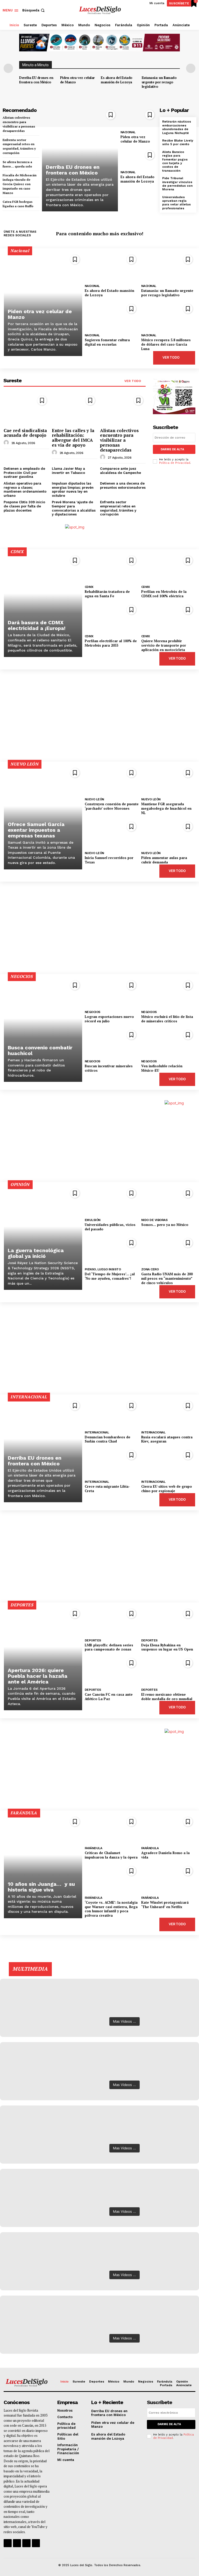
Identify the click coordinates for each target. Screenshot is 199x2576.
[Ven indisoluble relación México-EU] (168, 1042)
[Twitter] (184, 234)
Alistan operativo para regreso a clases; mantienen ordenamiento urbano (25, 489)
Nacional (128, 132)
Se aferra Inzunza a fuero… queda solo (17, 164)
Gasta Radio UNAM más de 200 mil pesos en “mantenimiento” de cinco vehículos (167, 1278)
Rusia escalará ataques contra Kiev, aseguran (167, 1439)
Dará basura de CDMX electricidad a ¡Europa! (37, 625)
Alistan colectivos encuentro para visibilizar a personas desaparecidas (119, 440)
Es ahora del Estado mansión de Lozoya (117, 80)
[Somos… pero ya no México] (168, 1200)
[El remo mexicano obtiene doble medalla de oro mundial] (168, 1670)
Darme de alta (172, 449)
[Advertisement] (99, 716)
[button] (34, 10)
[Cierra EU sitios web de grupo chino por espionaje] (168, 1462)
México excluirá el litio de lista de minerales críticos (167, 1019)
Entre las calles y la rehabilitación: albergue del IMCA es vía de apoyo (73, 438)
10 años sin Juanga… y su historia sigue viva (41, 1887)
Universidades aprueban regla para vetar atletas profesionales (176, 203)
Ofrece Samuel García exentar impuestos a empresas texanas (36, 830)
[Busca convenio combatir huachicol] (43, 1030)
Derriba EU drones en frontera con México (36, 80)
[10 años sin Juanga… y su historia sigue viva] (43, 1866)
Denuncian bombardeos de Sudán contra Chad (108, 1439)
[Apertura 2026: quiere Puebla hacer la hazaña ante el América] (43, 1658)
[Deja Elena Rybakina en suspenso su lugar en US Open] (168, 1621)
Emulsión (93, 1220)
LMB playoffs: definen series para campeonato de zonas (109, 1647)
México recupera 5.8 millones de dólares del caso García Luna (166, 344)
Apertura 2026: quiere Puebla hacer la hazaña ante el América (38, 1676)
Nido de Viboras (154, 1220)
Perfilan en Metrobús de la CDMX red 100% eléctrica (164, 594)
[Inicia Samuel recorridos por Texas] (112, 834)
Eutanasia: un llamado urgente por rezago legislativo (159, 82)
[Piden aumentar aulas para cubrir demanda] (168, 834)
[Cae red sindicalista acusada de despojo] (26, 409)
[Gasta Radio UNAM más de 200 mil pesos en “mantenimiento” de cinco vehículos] (168, 1250)
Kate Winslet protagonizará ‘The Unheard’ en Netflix (165, 1905)
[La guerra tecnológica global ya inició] (43, 1238)
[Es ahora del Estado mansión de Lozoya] (139, 158)
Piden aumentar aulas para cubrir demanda (164, 860)
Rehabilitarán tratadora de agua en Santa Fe (107, 594)
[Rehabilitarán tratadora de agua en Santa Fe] (112, 568)
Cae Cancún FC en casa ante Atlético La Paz (109, 1697)
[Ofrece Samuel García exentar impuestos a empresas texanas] (43, 817)
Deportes (93, 1640)
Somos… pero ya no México (165, 1225)
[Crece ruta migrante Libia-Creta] (112, 1462)
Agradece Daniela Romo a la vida (165, 1855)
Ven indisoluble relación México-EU (162, 1068)
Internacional (97, 1432)
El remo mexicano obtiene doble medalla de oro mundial (167, 1697)
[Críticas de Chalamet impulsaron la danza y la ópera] (112, 1829)
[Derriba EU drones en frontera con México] (80, 159)
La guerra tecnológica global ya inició (36, 1253)
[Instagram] (177, 234)
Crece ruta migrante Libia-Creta (107, 1489)
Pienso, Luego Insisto (103, 1269)
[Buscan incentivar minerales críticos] (112, 1042)
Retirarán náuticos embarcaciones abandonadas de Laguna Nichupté (177, 127)
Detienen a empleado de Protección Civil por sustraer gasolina (24, 473)
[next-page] (191, 68)
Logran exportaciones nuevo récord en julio (109, 1019)
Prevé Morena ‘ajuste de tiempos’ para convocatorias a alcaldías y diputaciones (74, 508)
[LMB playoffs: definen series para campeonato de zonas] (112, 1621)
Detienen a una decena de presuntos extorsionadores (123, 485)
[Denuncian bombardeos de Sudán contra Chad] (112, 1413)
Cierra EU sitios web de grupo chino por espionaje (167, 1489)
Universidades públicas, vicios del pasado (110, 1227)
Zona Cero (150, 1269)
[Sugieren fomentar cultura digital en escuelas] (112, 316)
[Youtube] (192, 234)
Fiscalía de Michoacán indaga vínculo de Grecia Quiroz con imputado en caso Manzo (20, 184)
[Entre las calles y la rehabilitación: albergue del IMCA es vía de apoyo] (75, 409)
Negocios (93, 1012)
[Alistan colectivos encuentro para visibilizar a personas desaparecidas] (123, 409)
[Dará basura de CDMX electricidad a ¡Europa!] (43, 605)
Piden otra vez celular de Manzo (77, 80)
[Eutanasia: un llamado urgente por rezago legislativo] (168, 267)
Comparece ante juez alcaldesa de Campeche (120, 471)
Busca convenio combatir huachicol (40, 1050)
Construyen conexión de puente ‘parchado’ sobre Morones (112, 806)
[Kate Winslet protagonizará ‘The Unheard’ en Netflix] (168, 1878)
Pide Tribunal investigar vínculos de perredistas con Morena (177, 184)
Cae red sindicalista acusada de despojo (25, 433)
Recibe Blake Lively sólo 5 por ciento (178, 142)
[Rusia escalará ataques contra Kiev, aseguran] (168, 1413)
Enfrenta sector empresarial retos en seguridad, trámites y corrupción (118, 508)
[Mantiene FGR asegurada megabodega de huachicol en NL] (168, 780)
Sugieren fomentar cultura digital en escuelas (107, 342)
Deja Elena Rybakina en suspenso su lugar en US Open (167, 1647)
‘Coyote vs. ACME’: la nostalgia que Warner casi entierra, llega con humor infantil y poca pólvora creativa (111, 1909)
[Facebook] (169, 234)
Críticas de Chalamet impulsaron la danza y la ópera (111, 1855)
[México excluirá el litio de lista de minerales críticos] (168, 992)
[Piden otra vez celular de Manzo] (139, 117)
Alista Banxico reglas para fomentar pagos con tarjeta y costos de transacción (175, 161)
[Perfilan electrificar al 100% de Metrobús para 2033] (112, 617)
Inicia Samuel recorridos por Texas (109, 860)
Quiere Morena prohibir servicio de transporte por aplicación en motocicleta (164, 645)
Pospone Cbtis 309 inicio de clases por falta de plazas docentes (24, 506)
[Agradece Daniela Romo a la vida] (168, 1829)
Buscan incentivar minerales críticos (109, 1068)
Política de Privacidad (175, 463)
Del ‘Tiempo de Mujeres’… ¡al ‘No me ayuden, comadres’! (110, 1276)
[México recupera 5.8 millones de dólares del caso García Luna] (168, 316)
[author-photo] (7, 443)
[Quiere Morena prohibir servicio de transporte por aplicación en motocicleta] (168, 617)
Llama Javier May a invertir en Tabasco (68, 471)
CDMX (89, 587)
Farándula (94, 1848)
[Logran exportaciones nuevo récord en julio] (112, 992)
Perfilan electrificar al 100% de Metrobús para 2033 (111, 643)
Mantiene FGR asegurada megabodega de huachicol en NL (166, 808)
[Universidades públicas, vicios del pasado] (112, 1200)
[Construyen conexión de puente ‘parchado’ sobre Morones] (112, 780)
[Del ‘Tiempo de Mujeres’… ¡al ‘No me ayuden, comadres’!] (112, 1250)
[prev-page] (8, 68)
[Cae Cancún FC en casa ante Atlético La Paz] (112, 1670)
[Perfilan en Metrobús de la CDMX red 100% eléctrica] (168, 568)
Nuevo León (94, 799)
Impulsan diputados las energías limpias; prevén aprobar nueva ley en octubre (73, 489)
